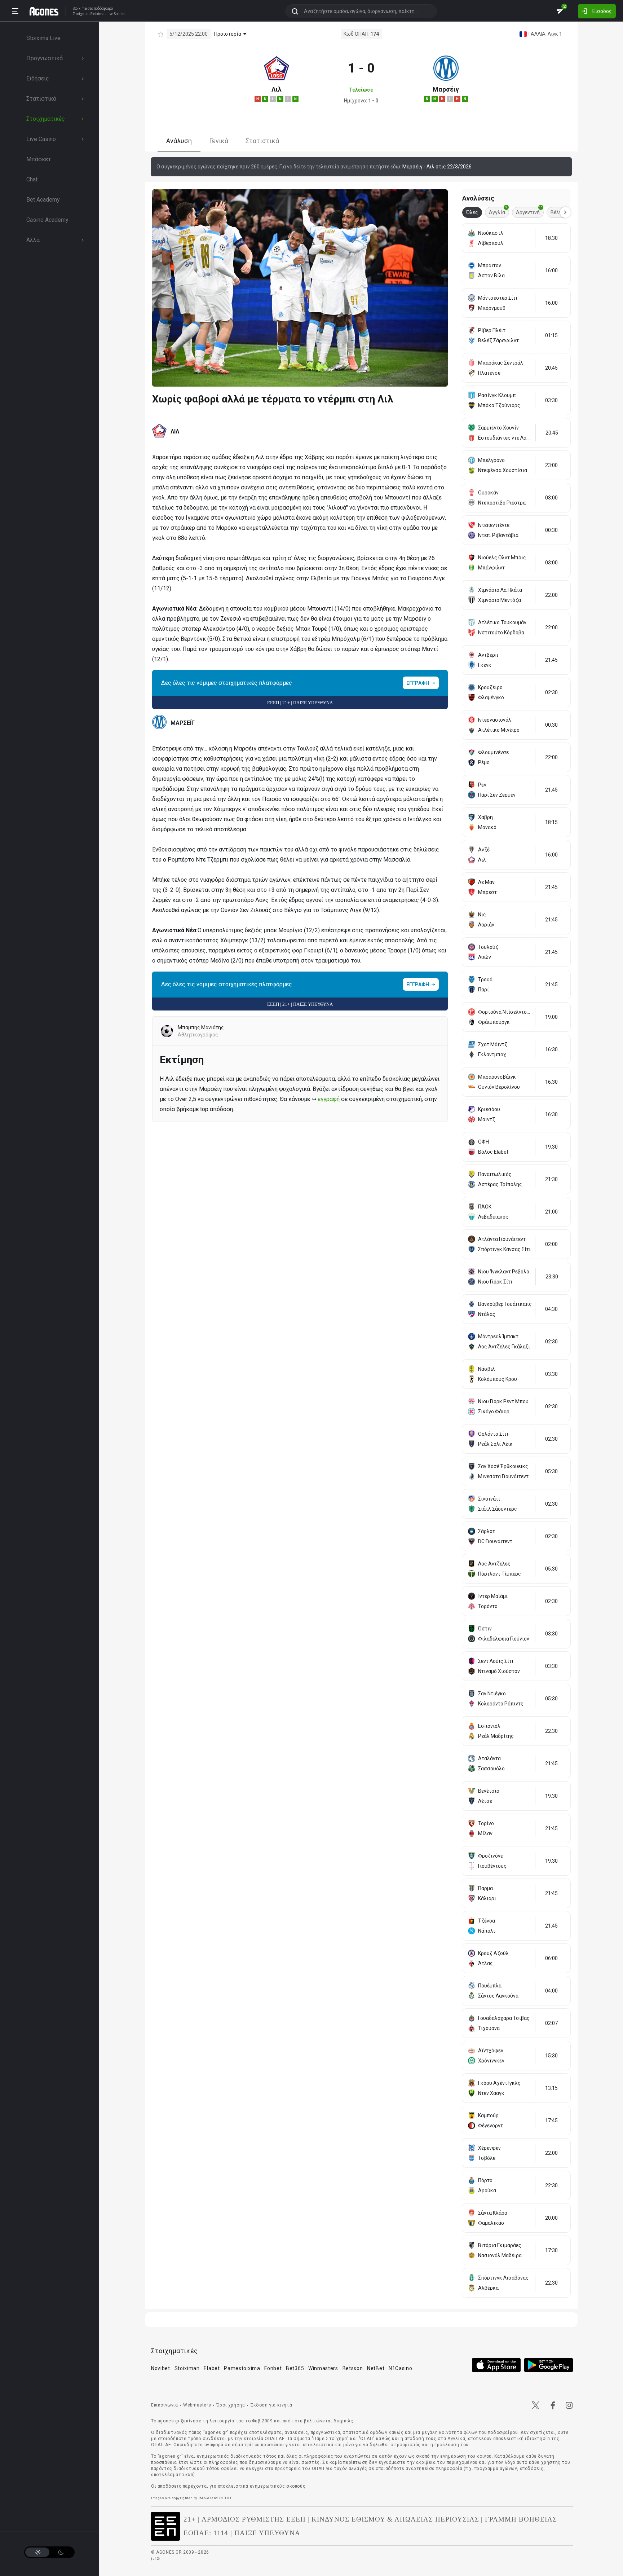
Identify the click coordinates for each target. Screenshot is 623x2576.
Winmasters (323, 2368)
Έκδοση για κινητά (271, 2405)
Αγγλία (498, 211)
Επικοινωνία (165, 2405)
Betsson (353, 2368)
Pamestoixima (242, 2368)
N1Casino (401, 2368)
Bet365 (295, 2368)
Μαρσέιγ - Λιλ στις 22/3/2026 (437, 167)
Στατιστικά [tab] (262, 141)
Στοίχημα (81, 14)
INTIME (226, 2498)
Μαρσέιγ (446, 89)
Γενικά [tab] (219, 141)
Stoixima (80, 8)
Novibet (161, 2368)
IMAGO (205, 2498)
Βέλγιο (560, 211)
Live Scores (116, 14)
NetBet (376, 2368)
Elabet (212, 2368)
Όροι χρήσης (231, 2405)
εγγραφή (329, 1099)
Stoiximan (187, 2368)
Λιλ (277, 89)
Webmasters (197, 2405)
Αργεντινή (529, 211)
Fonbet (273, 2368)
